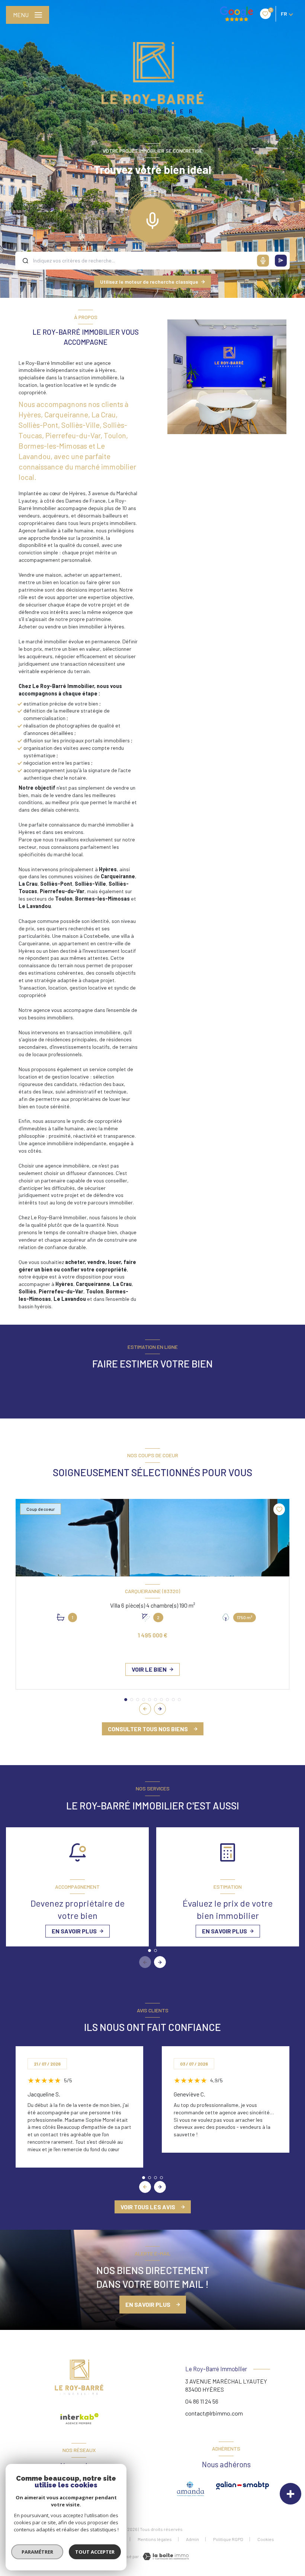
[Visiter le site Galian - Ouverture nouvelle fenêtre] (243, 2486)
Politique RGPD (228, 2539)
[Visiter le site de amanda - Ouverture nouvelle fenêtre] (191, 2489)
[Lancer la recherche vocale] (152, 219)
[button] (160, 1709)
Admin (192, 2539)
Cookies (266, 2539)
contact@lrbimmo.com (214, 2413)
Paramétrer (37, 2552)
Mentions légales (155, 2539)
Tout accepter (95, 2552)
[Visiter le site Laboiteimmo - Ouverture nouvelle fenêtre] (165, 2556)
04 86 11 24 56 (202, 2401)
